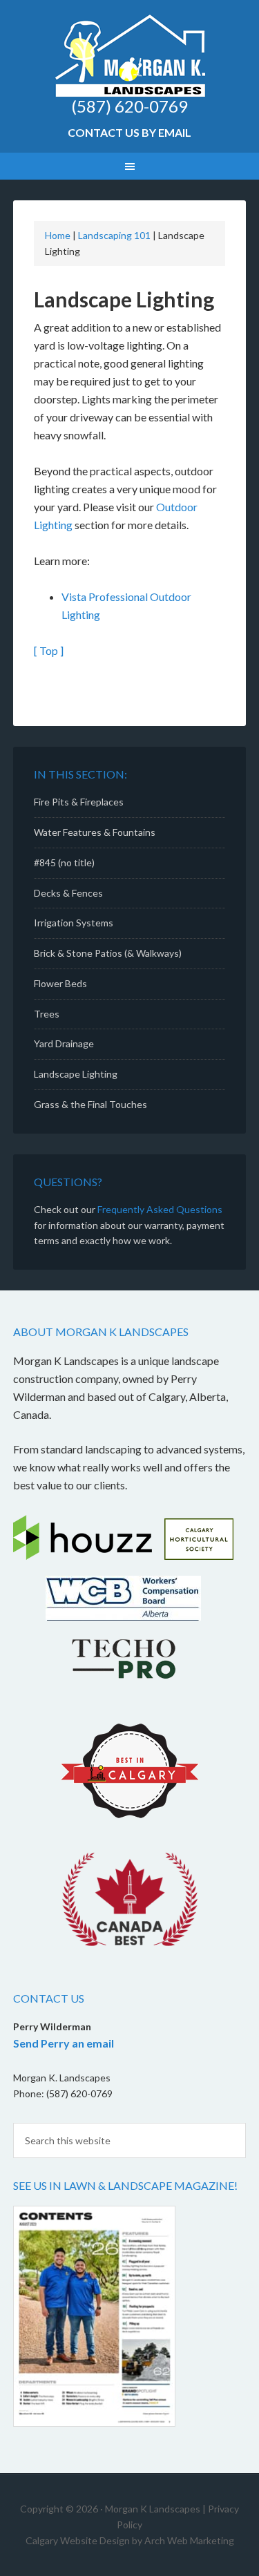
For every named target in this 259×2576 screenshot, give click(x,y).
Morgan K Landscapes (130, 55)
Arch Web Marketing (189, 2540)
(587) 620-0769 (129, 106)
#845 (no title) (64, 862)
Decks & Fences (68, 893)
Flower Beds (60, 983)
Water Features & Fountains (95, 832)
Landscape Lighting (76, 1074)
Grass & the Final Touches (90, 1104)
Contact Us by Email (129, 132)
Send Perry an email (64, 2043)
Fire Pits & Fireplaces (79, 802)
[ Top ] (49, 650)
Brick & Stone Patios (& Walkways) (108, 953)
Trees (47, 1014)
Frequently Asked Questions (160, 1209)
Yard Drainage (64, 1043)
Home (58, 235)
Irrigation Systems (74, 923)
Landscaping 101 (114, 235)
